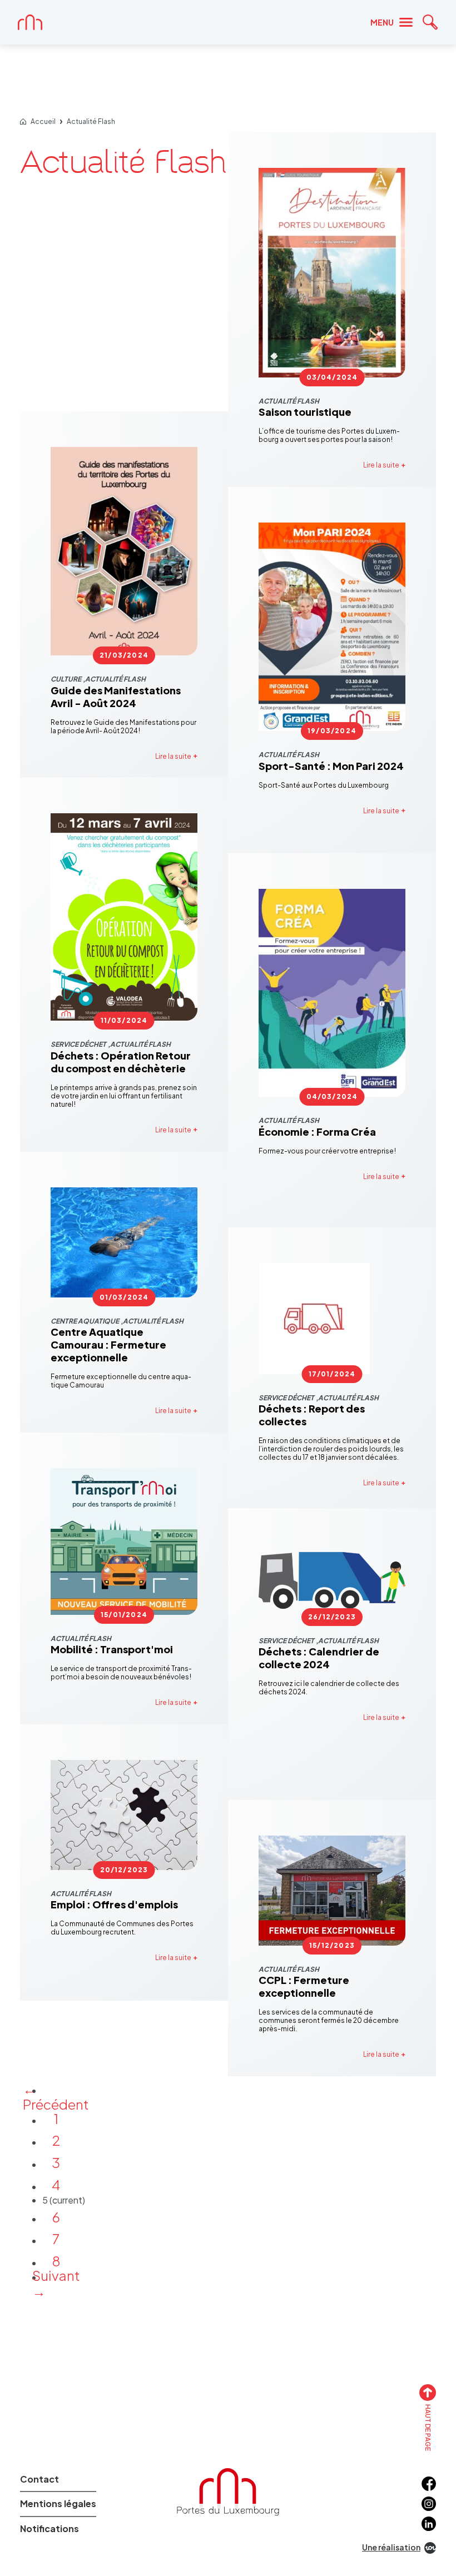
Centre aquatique (85, 1321)
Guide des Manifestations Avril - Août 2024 (116, 697)
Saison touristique (305, 412)
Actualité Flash (91, 122)
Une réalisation (391, 2547)
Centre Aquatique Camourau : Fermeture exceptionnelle (108, 1344)
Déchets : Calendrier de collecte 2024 (319, 1658)
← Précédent (56, 2096)
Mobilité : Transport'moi (112, 1649)
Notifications (49, 2528)
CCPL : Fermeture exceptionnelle (304, 1986)
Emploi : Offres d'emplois (114, 1904)
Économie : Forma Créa (317, 1132)
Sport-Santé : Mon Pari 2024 (331, 766)
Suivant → (56, 2283)
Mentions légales (58, 2503)
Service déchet (78, 1044)
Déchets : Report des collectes (312, 1415)
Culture (66, 679)
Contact (39, 2479)
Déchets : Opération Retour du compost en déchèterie (121, 1062)
